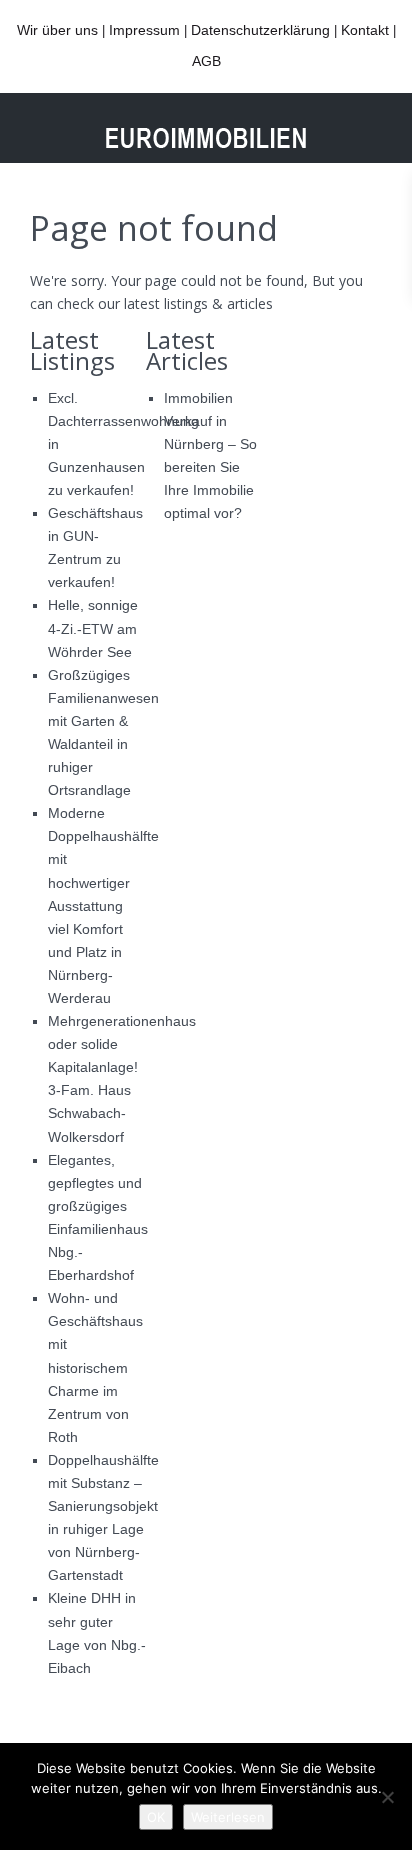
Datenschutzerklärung (260, 30)
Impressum (144, 30)
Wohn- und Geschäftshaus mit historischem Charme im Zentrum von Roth (95, 1367)
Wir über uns (57, 30)
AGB (206, 61)
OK (156, 1817)
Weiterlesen (228, 1817)
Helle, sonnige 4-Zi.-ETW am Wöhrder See (93, 628)
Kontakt (365, 30)
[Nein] (387, 1797)
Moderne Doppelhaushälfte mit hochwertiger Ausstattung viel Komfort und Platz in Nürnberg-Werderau (103, 905)
